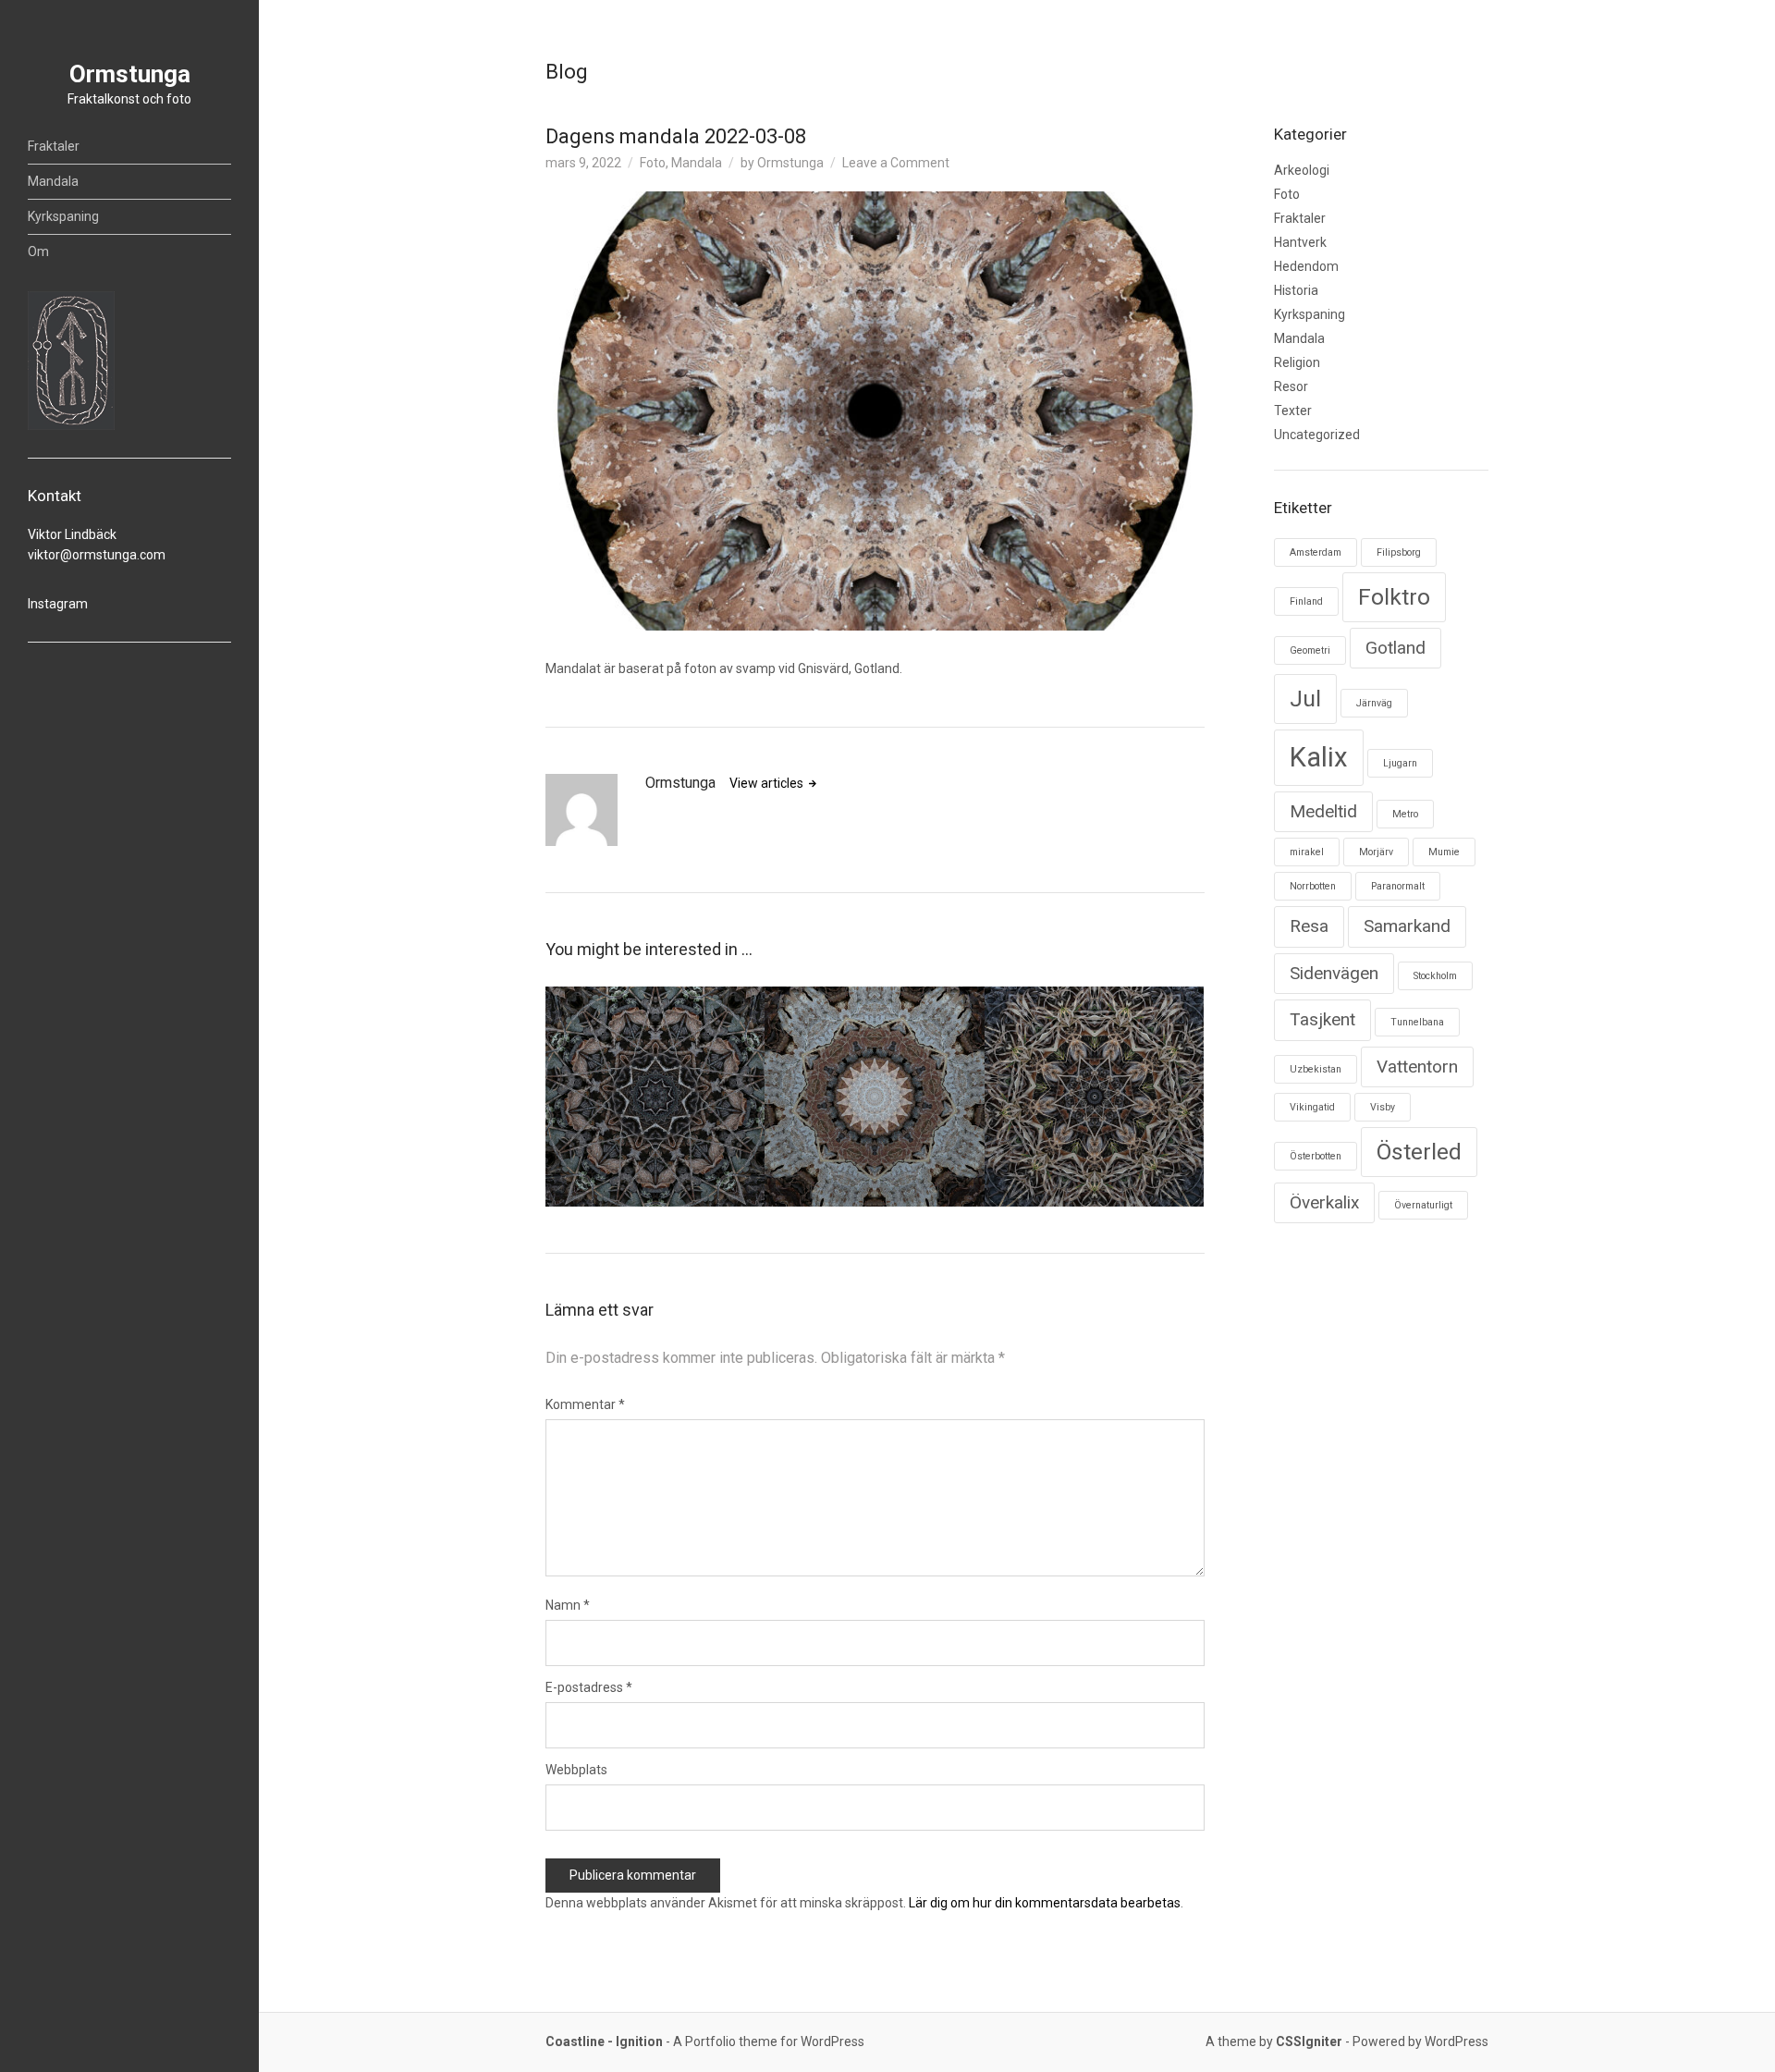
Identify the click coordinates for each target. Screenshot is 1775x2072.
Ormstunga (130, 74)
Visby (1383, 1107)
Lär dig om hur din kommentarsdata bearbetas (1045, 1903)
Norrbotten (1313, 886)
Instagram (58, 604)
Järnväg (1374, 703)
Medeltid (1323, 811)
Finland (1306, 601)
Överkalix (1324, 1202)
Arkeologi (1302, 170)
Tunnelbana (1417, 1022)
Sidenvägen (1334, 973)
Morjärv (1376, 852)
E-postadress (589, 1687)
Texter (1293, 411)
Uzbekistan (1316, 1069)
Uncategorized (1317, 435)
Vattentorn (1417, 1067)
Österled (1419, 1152)
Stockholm (1435, 976)
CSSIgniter (1309, 2041)
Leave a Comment (896, 163)
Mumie (1444, 852)
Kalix (1319, 757)
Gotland (1396, 648)
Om (38, 251)
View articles (768, 783)
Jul (1305, 699)
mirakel (1307, 852)
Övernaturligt (1423, 1205)
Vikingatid (1312, 1107)
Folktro (1394, 597)
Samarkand (1407, 926)
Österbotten (1316, 1156)
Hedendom (1306, 266)
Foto (653, 163)
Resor (1291, 386)
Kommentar (585, 1404)
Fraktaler (54, 146)
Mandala (53, 181)
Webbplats (576, 1770)
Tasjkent (1322, 1019)
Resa (1309, 926)
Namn (568, 1605)
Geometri (1310, 650)
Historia (1296, 290)
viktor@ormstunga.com (97, 555)
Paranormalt (1398, 886)
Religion (1297, 362)
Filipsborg (1399, 552)
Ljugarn (1400, 763)
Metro (1405, 814)
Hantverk (1300, 242)
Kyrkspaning (63, 216)
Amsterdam (1316, 552)
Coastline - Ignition (604, 2041)
